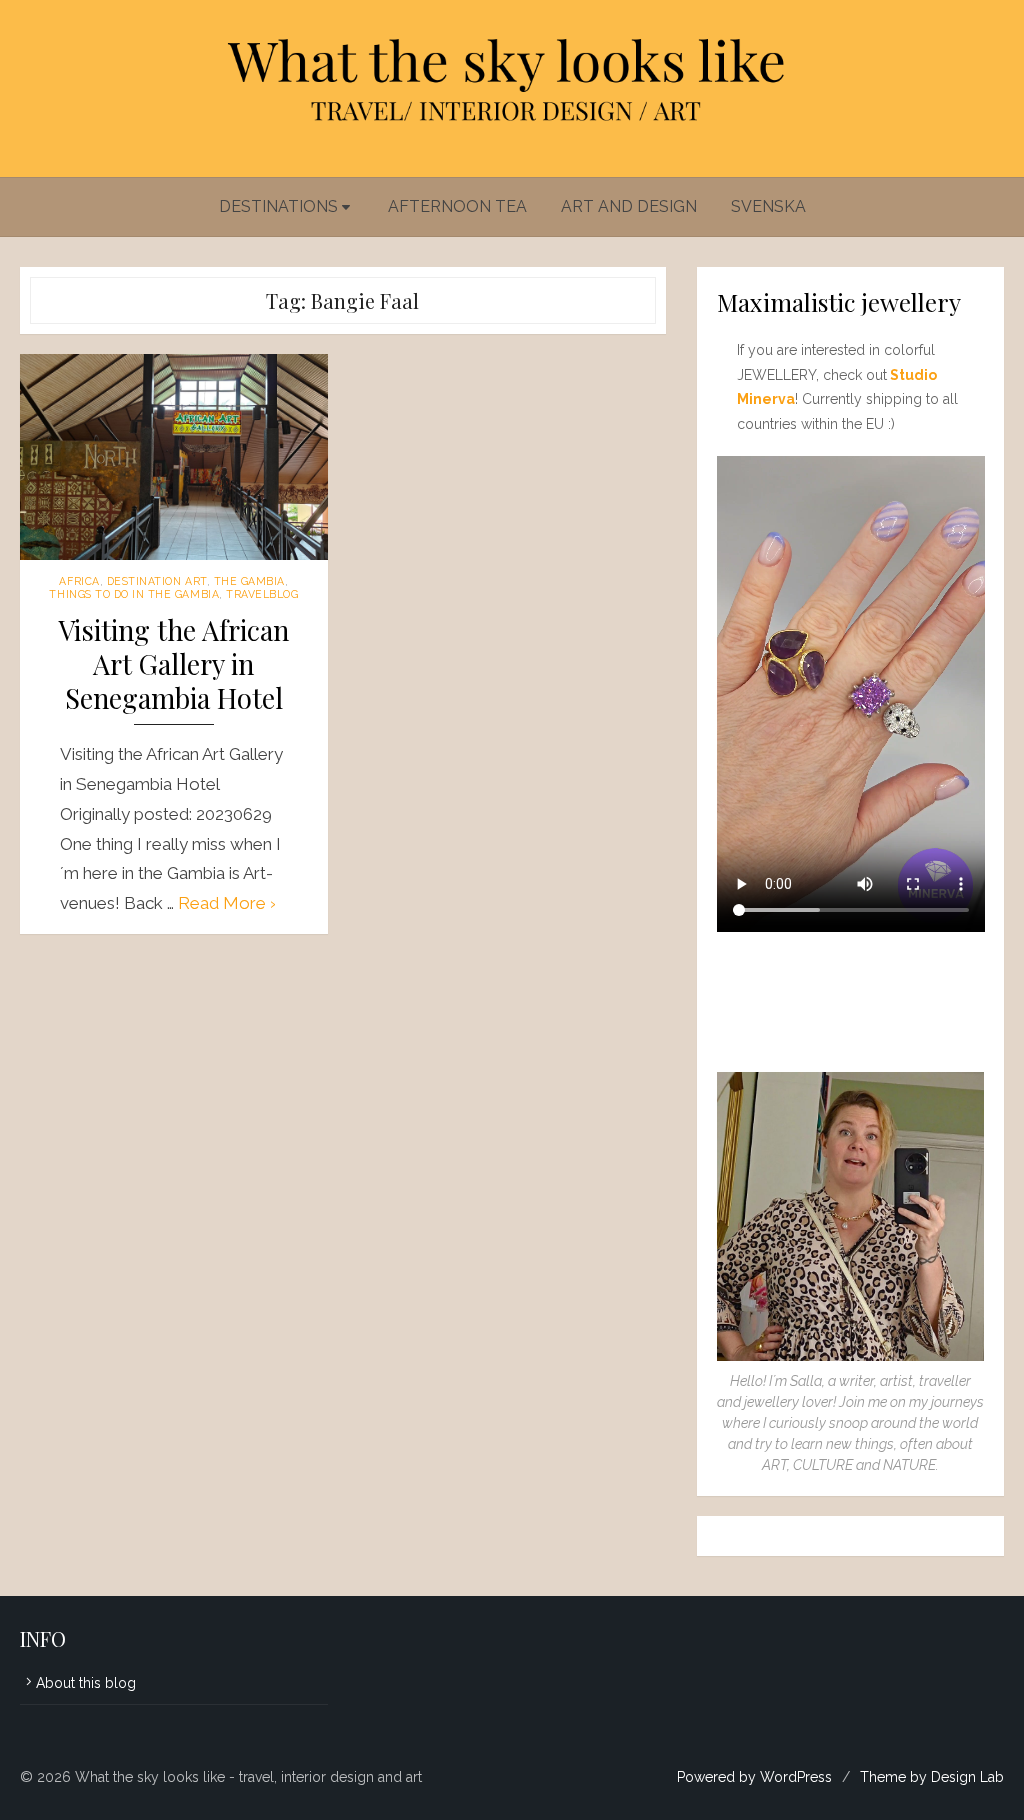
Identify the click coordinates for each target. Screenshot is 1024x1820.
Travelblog (262, 594)
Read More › (227, 903)
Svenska (768, 206)
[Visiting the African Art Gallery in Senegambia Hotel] (174, 456)
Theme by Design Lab (932, 1777)
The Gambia (249, 581)
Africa (79, 581)
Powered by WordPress (754, 1777)
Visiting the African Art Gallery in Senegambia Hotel (173, 664)
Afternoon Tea (457, 206)
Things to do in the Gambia (134, 594)
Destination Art (157, 581)
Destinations (278, 206)
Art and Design (629, 206)
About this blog (86, 1683)
